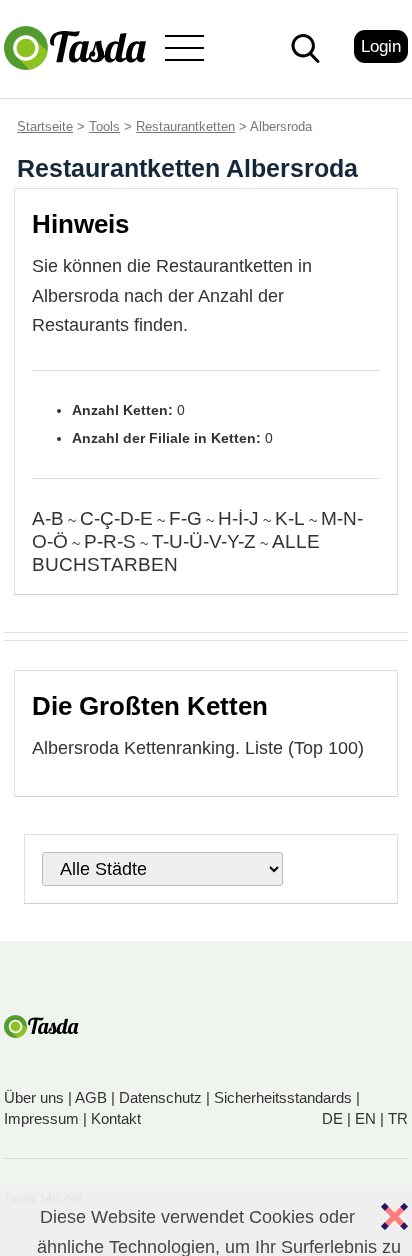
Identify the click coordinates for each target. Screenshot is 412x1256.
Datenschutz (160, 1097)
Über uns (34, 1097)
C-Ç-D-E (116, 518)
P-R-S (110, 541)
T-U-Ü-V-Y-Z (204, 541)
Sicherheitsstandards (283, 1097)
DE (332, 1118)
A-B (48, 518)
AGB (91, 1097)
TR (398, 1118)
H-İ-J (238, 518)
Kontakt (116, 1118)
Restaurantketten (185, 126)
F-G (185, 518)
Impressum (41, 1118)
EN (365, 1118)
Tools (104, 126)
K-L (290, 518)
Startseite (45, 126)
